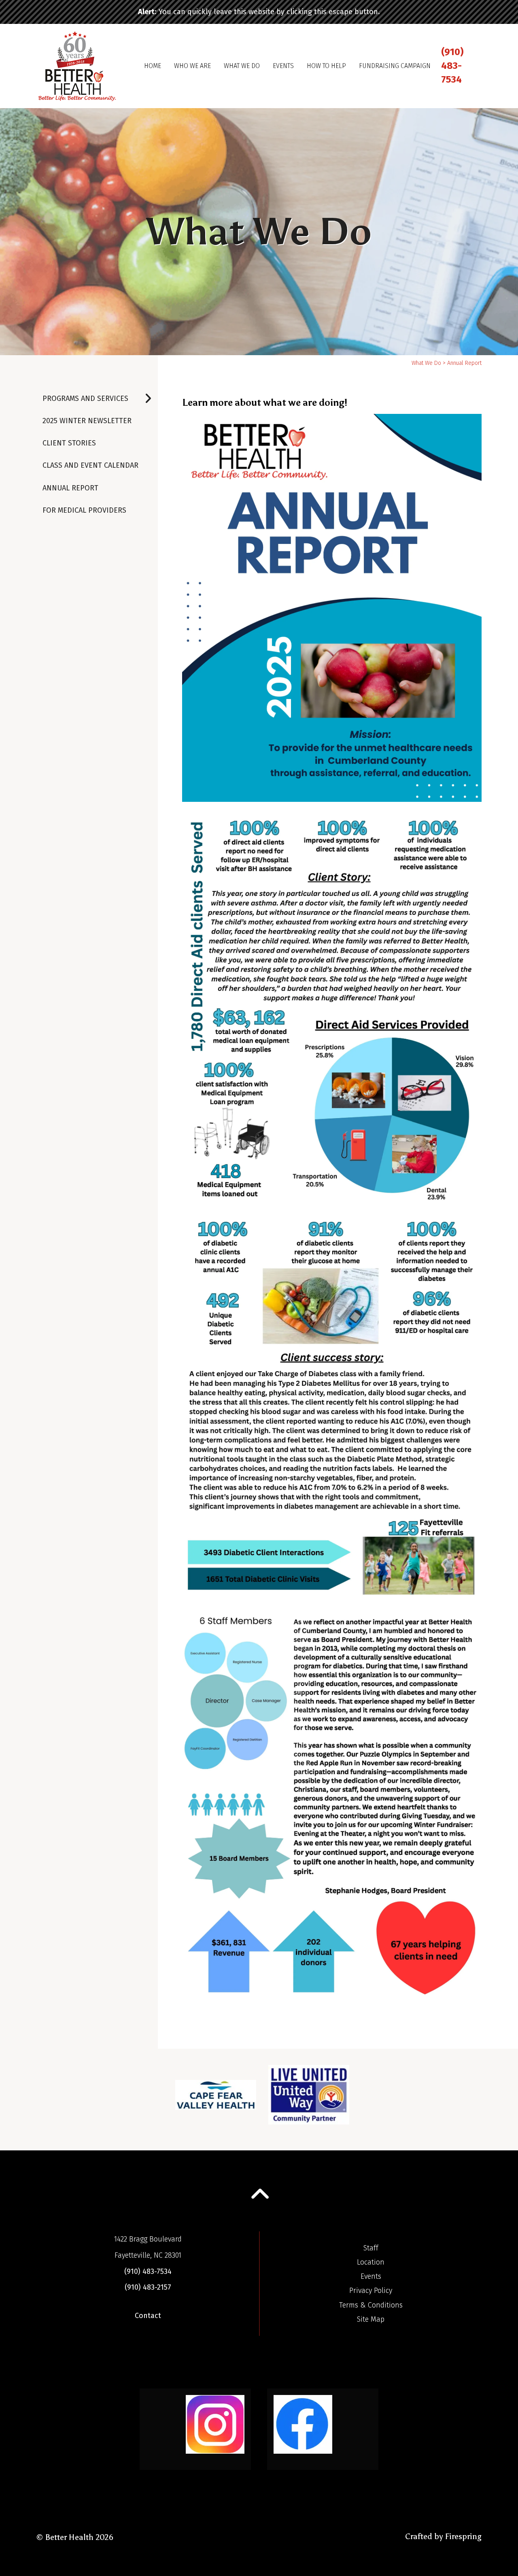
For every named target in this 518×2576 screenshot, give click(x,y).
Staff (371, 2248)
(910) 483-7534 (452, 65)
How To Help (326, 66)
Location (371, 2262)
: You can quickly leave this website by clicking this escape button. (259, 12)
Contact (148, 2316)
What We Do (242, 66)
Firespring (463, 2536)
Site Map (371, 2319)
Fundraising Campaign (395, 66)
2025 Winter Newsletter (87, 421)
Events (283, 66)
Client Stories (69, 443)
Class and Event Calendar (90, 465)
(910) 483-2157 (148, 2287)
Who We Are (192, 66)
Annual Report (70, 488)
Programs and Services (85, 398)
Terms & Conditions (371, 2305)
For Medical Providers (84, 510)
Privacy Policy (371, 2290)
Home (153, 66)
